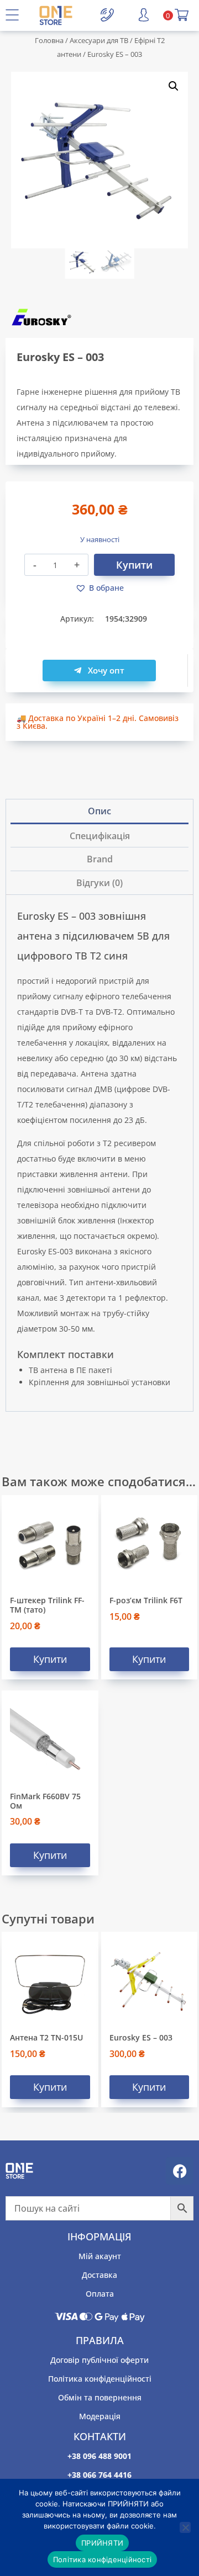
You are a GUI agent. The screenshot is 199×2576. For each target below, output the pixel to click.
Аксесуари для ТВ (99, 40)
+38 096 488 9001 (99, 2456)
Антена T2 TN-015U (46, 2037)
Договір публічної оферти (99, 2360)
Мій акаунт (100, 2256)
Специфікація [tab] (100, 836)
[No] (185, 2527)
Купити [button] (50, 1659)
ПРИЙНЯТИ (102, 2543)
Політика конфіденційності (100, 2379)
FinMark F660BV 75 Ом (45, 1801)
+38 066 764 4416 (99, 2475)
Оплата (100, 2294)
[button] (174, 86)
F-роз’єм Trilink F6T (146, 1600)
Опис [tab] (99, 811)
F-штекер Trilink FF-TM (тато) (47, 1605)
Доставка (99, 2275)
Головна (49, 40)
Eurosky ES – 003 (141, 2037)
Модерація (100, 2416)
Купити (134, 565)
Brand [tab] (100, 859)
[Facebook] (180, 2171)
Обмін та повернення (100, 2397)
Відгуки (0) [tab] (99, 883)
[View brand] (99, 317)
